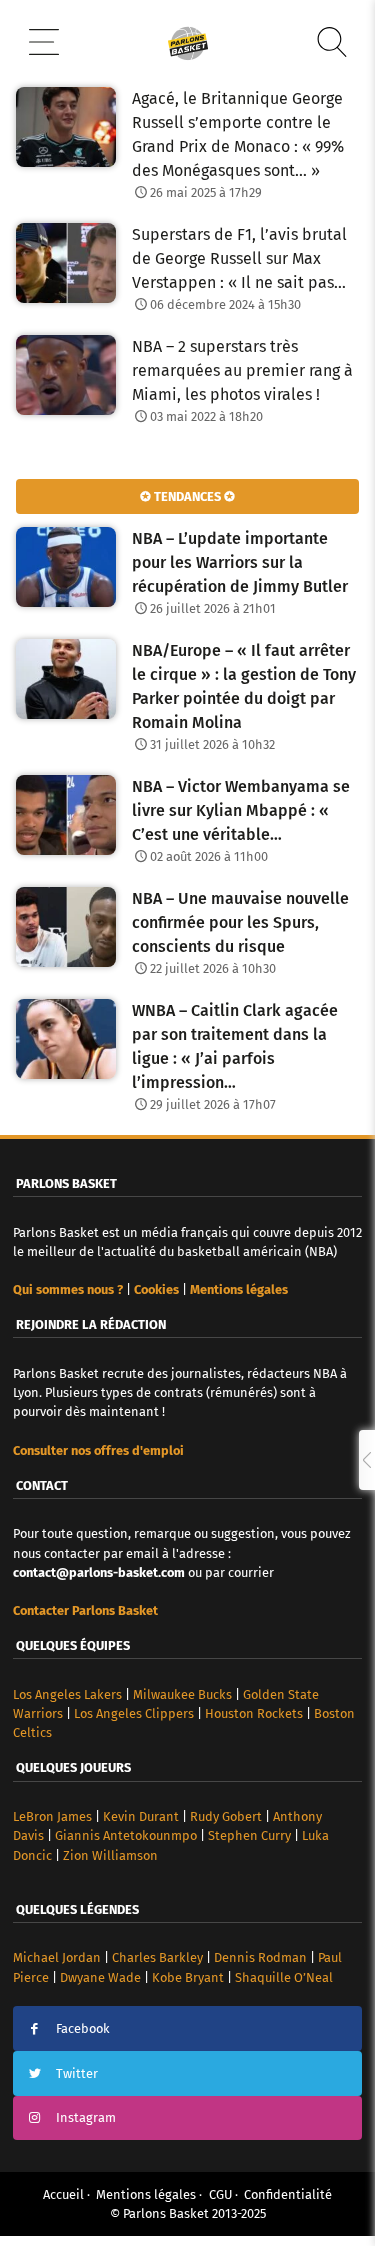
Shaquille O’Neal (284, 1977)
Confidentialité (288, 2194)
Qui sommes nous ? (68, 1289)
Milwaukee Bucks (182, 1694)
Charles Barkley (157, 1957)
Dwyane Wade (100, 1977)
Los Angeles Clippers (134, 1713)
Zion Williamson (110, 1855)
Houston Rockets (254, 1713)
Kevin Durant (141, 1816)
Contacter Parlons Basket (85, 1610)
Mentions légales (146, 2194)
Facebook (83, 2028)
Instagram (86, 2117)
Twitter (77, 2073)
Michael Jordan (57, 1957)
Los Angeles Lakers (67, 1694)
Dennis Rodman (260, 1957)
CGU (220, 2194)
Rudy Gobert (226, 1816)
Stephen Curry (249, 1835)
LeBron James (52, 1816)
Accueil (63, 2194)
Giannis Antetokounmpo (126, 1835)
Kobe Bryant (188, 1977)
